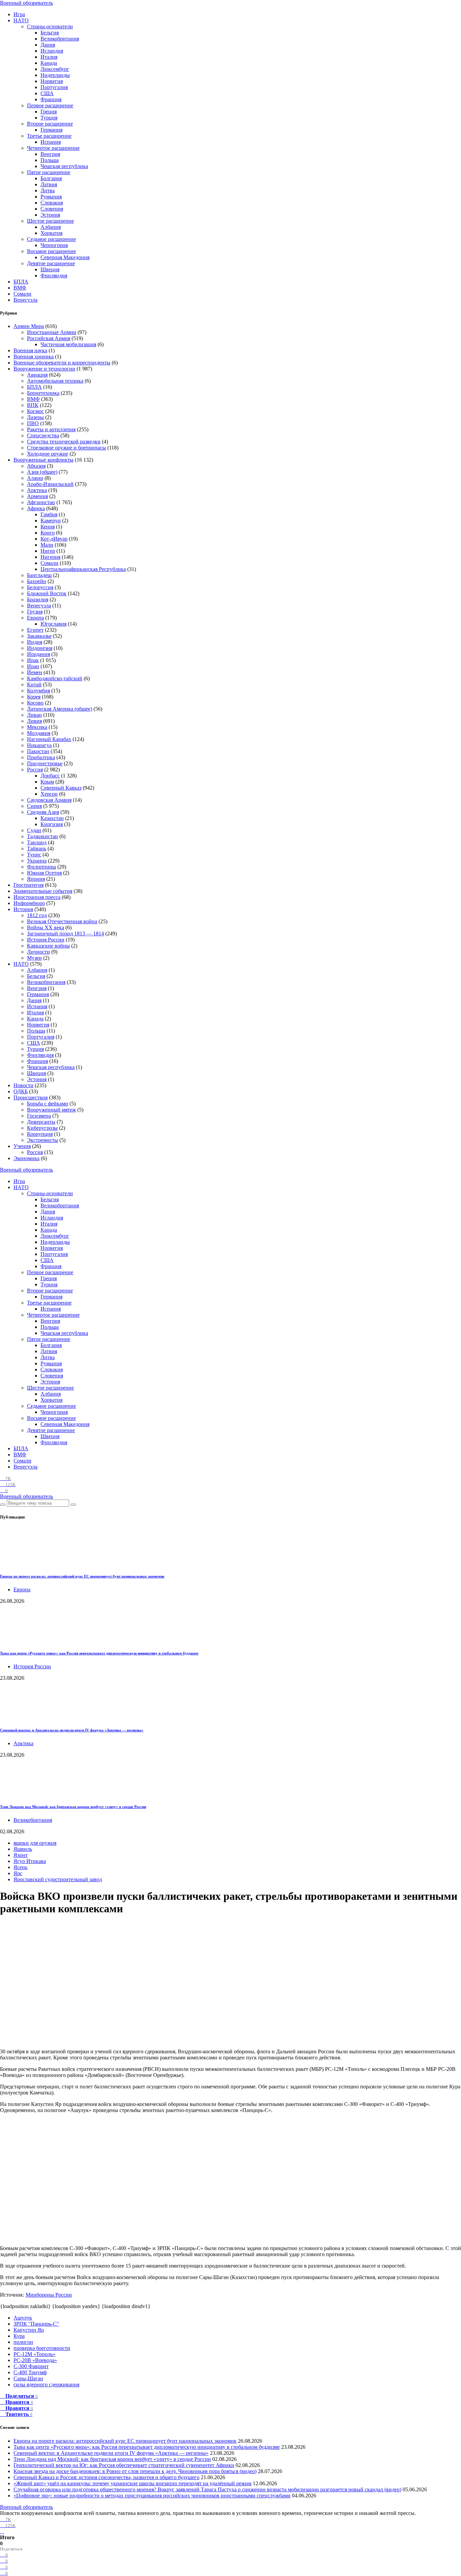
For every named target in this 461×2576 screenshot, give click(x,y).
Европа (35, 618)
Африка (36, 508)
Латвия (49, 184)
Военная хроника (34, 357)
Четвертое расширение (53, 148)
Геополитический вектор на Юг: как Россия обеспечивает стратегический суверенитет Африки (124, 2465)
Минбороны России (49, 2295)
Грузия (35, 612)
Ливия (34, 721)
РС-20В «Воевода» (35, 2360)
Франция (51, 99)
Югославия (53, 624)
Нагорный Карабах (49, 739)
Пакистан (38, 751)
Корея (34, 697)
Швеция (50, 269)
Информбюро (29, 903)
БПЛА (21, 282)
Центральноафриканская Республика (83, 569)
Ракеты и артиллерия (51, 429)
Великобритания (60, 39)
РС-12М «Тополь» (34, 2354)
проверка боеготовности (42, 2348)
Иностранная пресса (37, 897)
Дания (48, 45)
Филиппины (42, 867)
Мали (47, 545)
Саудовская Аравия (49, 800)
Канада (49, 63)
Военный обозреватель (26, 3)
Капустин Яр (29, 2330)
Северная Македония (65, 257)
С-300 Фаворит (31, 2366)
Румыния (51, 197)
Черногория (54, 245)
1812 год (37, 915)
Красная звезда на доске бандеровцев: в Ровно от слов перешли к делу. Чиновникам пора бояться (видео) (135, 2471)
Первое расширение (50, 105)
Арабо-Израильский (50, 484)
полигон (23, 2342)
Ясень (20, 1867)
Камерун (51, 520)
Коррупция (40, 1134)
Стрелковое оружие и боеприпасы (66, 448)
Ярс (18, 1873)
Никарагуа (39, 745)
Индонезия (40, 648)
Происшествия (31, 1098)
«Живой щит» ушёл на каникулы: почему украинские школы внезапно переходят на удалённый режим (132, 2483)
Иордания (38, 654)
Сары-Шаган (28, 2378)
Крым (47, 782)
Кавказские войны (48, 946)
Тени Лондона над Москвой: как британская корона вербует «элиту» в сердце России (73, 1807)
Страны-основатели (50, 26)
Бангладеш (39, 575)
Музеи (34, 958)
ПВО (33, 423)
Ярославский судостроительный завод (58, 1879)
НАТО (21, 20)
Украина (37, 861)
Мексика (37, 727)
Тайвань (37, 848)
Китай (34, 684)
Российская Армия (49, 338)
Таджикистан (43, 836)
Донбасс (50, 776)
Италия (49, 57)
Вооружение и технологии (44, 369)
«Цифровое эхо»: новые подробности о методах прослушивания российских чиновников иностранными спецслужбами (152, 2496)
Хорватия (51, 233)
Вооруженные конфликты (44, 460)
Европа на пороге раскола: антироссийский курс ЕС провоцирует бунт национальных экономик (82, 1576)
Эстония (50, 215)
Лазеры (35, 417)
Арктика (37, 490)
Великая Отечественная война (62, 921)
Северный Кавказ (61, 788)
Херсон (49, 794)
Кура (19, 2336)
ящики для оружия (35, 1843)
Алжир (35, 478)
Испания (51, 142)
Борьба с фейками (48, 1104)
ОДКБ (21, 1091)
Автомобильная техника (55, 381)
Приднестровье (45, 763)
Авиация (37, 375)
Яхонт (21, 1855)
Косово (35, 703)
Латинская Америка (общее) (60, 709)
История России (46, 940)
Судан (34, 830)
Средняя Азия (43, 812)
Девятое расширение (51, 263)
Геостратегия (29, 885)
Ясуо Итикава (30, 1861)
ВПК (33, 405)
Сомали (22, 294)
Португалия (54, 87)
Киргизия (52, 824)
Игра (19, 14)
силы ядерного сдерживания (46, 2385)
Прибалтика (41, 757)
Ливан (34, 715)
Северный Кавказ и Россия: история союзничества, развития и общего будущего (106, 2477)
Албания (51, 227)
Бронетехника (43, 393)
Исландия (52, 51)
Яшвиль (23, 1849)
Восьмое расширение (51, 251)
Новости (23, 1085)
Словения (52, 209)
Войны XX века (46, 927)
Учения (22, 1146)
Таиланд (37, 842)
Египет (35, 630)
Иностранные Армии (52, 332)
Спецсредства (43, 435)
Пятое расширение (49, 172)
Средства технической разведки (64, 442)
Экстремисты (43, 1140)
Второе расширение (50, 124)
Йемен (35, 672)
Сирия (34, 806)
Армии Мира (29, 326)
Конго (48, 533)
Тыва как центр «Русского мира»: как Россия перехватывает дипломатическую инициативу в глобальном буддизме (99, 1653)
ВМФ (20, 288)
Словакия (52, 203)
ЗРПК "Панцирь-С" (36, 2324)
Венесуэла (25, 300)
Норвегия (52, 81)
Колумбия (38, 691)
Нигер (48, 551)
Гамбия (49, 514)
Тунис (34, 855)
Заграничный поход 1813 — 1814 (65, 934)
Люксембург (55, 69)
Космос (35, 411)
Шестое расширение (50, 221)
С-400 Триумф (30, 2372)
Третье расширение (49, 136)
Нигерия (50, 557)
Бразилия (38, 599)
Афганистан (41, 502)
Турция (49, 118)
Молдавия (39, 733)
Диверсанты (41, 1122)
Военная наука (30, 350)
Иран (33, 666)
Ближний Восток (47, 593)
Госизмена (39, 1116)
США (47, 93)
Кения (48, 527)
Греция (49, 112)
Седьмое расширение (51, 239)
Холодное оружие (48, 454)
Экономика (26, 1158)
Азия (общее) (42, 472)
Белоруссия (40, 587)
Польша (50, 160)
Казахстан (52, 818)
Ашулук (23, 2318)
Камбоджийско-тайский (55, 678)
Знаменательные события (43, 891)
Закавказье (39, 636)
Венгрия (50, 154)
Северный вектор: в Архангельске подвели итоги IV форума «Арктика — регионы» (72, 1730)
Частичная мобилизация (68, 344)
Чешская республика (64, 166)
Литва (48, 190)
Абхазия (36, 466)
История (23, 909)
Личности (38, 952)
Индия (35, 642)
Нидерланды (55, 75)
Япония (36, 879)
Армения (37, 496)
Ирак (33, 660)
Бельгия (50, 33)
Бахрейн (37, 581)
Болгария (51, 178)
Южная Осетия (44, 873)
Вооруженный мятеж (51, 1110)
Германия (51, 130)
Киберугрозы (42, 1128)
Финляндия (54, 276)
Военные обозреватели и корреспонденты (62, 363)
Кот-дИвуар (54, 539)
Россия (35, 770)
